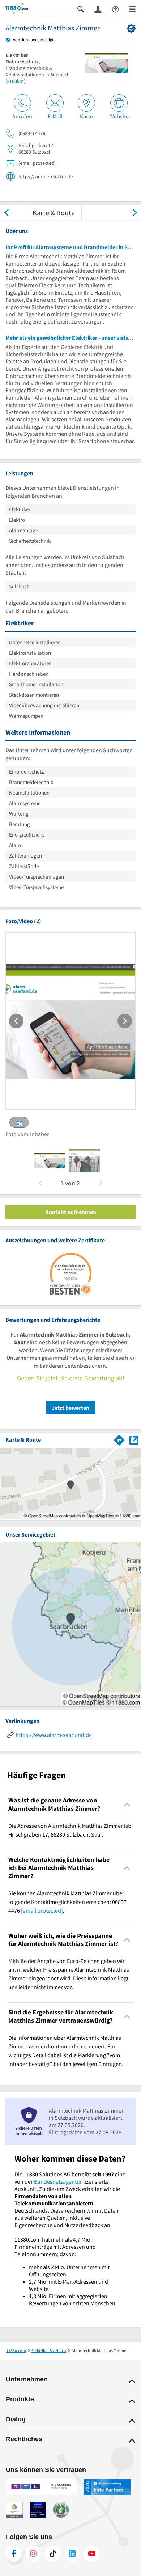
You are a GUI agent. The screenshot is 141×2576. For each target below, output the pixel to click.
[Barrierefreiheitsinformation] (115, 9)
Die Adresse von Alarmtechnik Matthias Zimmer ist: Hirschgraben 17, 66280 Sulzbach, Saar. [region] (70, 1830)
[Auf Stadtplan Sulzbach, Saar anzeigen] (134, 1440)
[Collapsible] (127, 1804)
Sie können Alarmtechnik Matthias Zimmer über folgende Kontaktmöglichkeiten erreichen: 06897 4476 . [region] (67, 1902)
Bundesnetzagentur (58, 2181)
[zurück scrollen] (6, 212)
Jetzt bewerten (70, 1408)
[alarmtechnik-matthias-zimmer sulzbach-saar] (49, 1160)
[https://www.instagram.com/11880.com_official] (33, 2554)
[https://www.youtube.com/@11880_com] (92, 2554)
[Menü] (132, 9)
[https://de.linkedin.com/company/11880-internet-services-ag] (72, 2554)
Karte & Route (54, 212)
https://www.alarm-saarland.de (54, 1735)
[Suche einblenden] (81, 9)
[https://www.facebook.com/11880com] (14, 2554)
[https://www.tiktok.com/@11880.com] (53, 2554)
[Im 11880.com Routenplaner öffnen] (119, 1439)
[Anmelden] (98, 9)
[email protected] (42, 1910)
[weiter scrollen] (135, 212)
